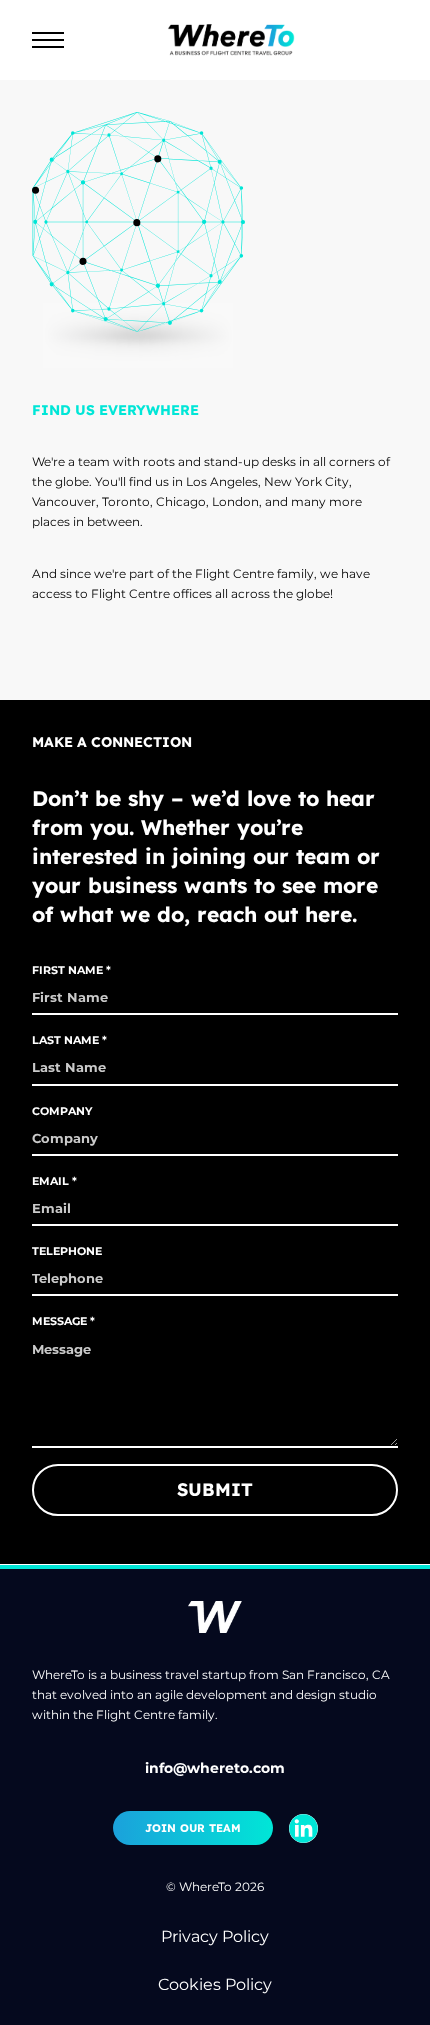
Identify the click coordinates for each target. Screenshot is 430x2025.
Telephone (67, 1251)
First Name (67, 970)
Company (62, 1111)
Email (50, 1181)
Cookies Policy (215, 1985)
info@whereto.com (215, 1768)
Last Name (65, 1040)
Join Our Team (193, 1828)
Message (59, 1321)
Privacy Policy (215, 1937)
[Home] (247, 40)
